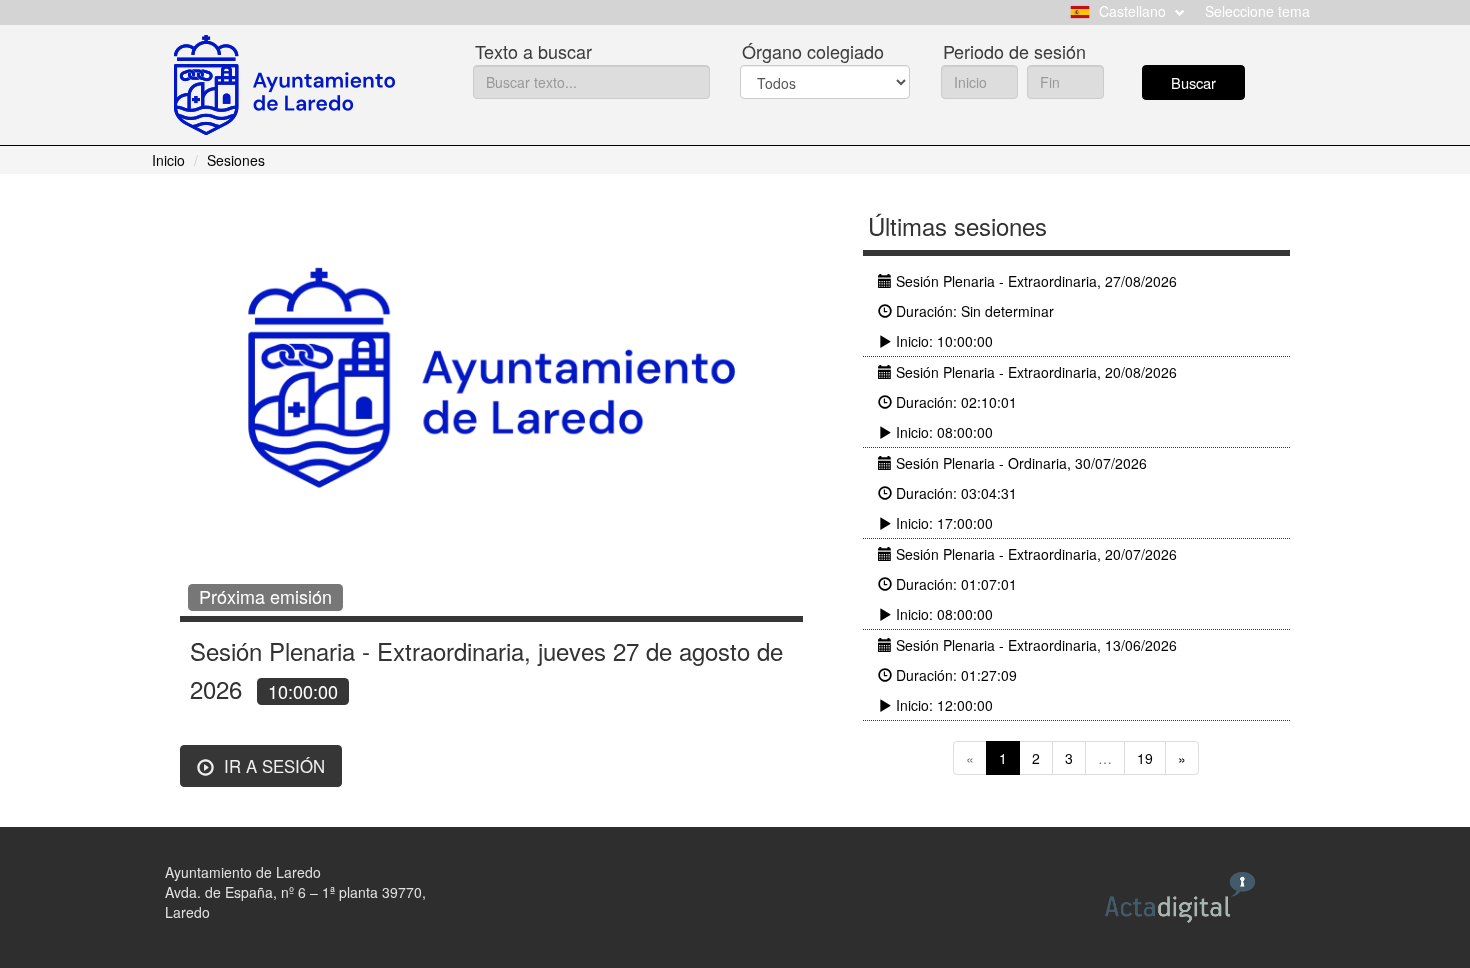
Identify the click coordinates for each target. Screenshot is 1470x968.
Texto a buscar (533, 51)
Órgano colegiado (813, 51)
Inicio (168, 160)
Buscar (1193, 82)
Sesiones (236, 160)
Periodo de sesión (1014, 51)
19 (1145, 758)
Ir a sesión (272, 766)
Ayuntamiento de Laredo (243, 872)
